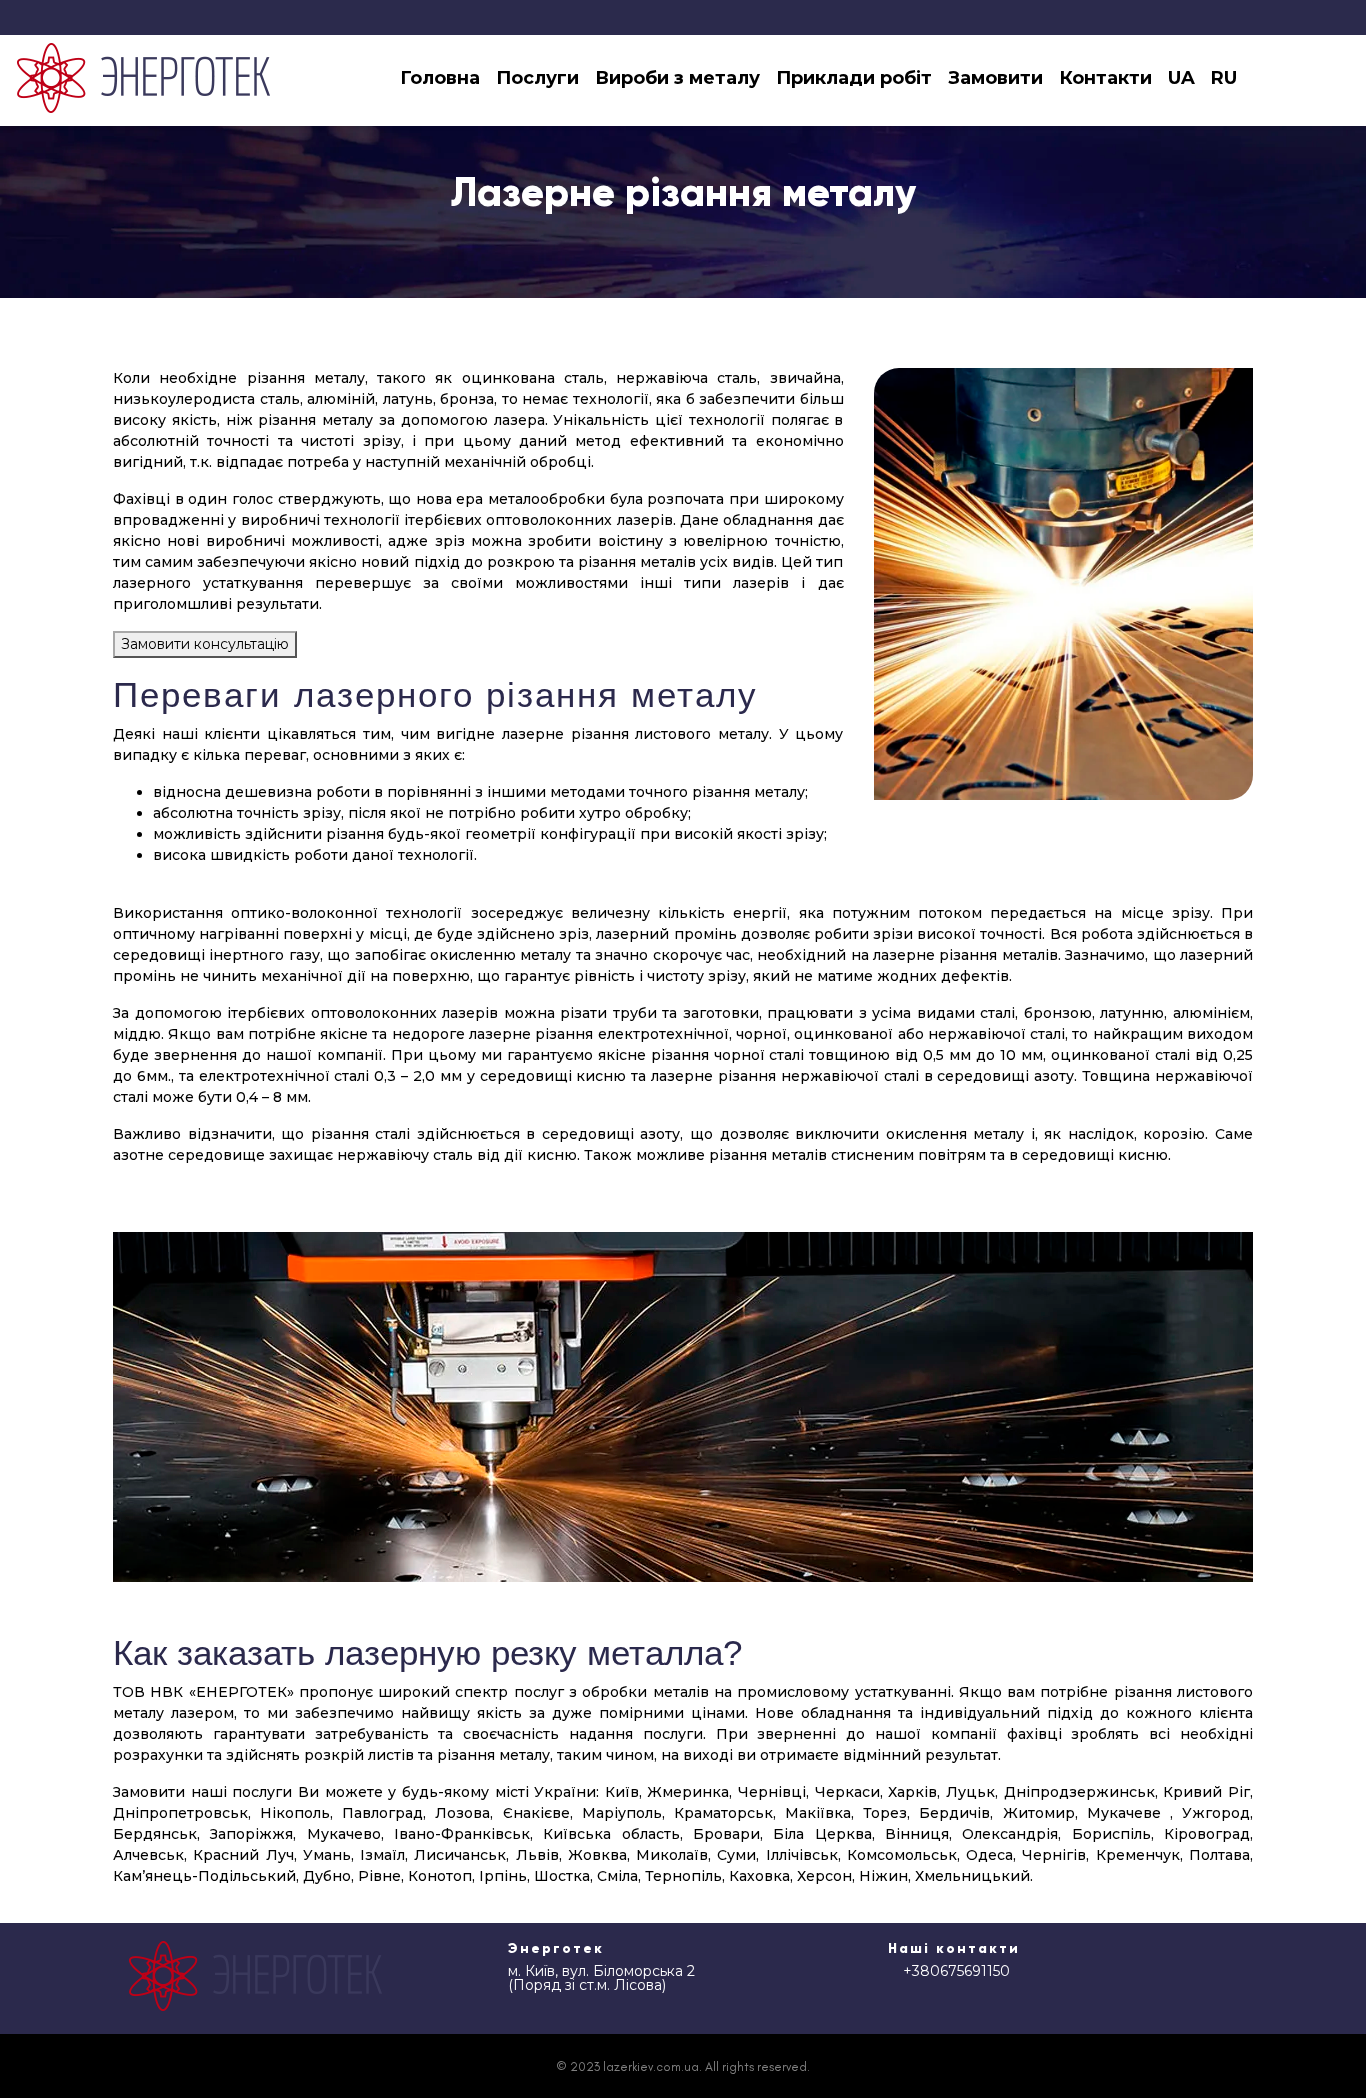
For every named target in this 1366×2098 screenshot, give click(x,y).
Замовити (995, 78)
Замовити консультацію (205, 644)
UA (1181, 78)
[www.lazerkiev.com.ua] (143, 78)
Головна (440, 78)
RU (1224, 78)
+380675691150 (956, 1971)
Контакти (1105, 78)
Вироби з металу (677, 78)
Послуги (537, 78)
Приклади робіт (854, 78)
